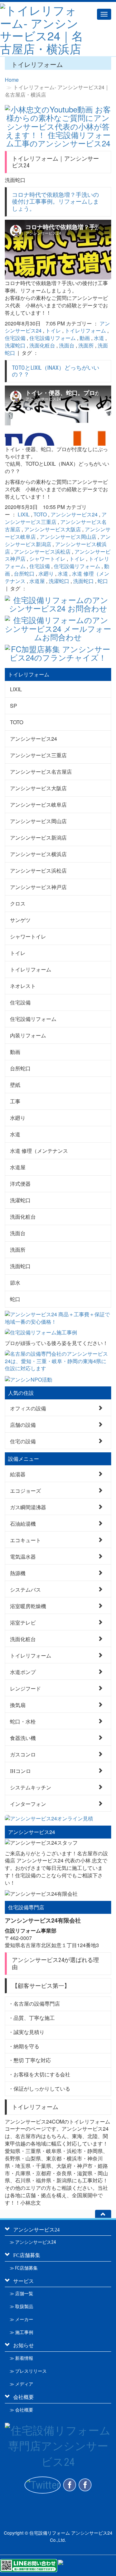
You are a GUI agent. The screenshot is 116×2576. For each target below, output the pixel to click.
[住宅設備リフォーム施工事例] (58, 1333)
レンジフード (25, 1688)
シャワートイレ (47, 559)
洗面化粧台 (42, 345)
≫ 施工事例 (21, 2332)
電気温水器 (23, 1556)
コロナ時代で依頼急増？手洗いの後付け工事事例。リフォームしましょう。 (55, 202)
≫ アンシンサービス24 (33, 2242)
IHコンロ (20, 1770)
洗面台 (67, 345)
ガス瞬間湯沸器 (28, 1507)
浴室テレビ (23, 1622)
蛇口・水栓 (23, 1721)
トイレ (53, 330)
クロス (18, 903)
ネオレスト (23, 986)
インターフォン (28, 1803)
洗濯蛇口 (15, 345)
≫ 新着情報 (21, 2358)
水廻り (46, 573)
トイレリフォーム (85, 330)
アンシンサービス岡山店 (68, 537)
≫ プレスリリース (28, 2371)
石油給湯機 (23, 1523)
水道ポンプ (23, 1672)
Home (12, 80)
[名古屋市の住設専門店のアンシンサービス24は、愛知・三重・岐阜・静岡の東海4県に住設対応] (58, 1361)
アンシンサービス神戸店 (38, 887)
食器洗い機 (23, 1738)
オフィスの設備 (28, 1408)
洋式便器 (20, 1184)
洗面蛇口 (83, 581)
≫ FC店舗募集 (24, 2268)
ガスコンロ (23, 1754)
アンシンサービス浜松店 (42, 551)
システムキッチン (31, 1787)
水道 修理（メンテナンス (39, 1151)
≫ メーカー (21, 2319)
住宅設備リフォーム (53, 338)
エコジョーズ (25, 1490)
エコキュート (25, 1540)
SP (14, 706)
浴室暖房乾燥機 (28, 1606)
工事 (15, 1101)
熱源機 (18, 1573)
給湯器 (18, 1474)
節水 (15, 1283)
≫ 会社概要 (21, 2410)
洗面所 (86, 345)
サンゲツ (20, 920)
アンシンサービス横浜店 (38, 854)
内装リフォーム (28, 1035)
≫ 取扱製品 (21, 2306)
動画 (85, 338)
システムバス (25, 1589)
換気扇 (18, 1705)
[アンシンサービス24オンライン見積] (58, 1819)
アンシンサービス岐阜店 (38, 805)
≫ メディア (21, 2384)
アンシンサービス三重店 (56, 518)
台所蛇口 (24, 573)
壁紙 (15, 1085)
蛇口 (103, 581)
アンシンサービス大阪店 (53, 529)
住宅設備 (15, 338)
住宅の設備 (23, 1441)
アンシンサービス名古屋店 (41, 772)
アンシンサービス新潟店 (38, 837)
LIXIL (24, 514)
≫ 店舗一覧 (21, 2294)
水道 (99, 338)
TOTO (40, 514)
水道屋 (37, 581)
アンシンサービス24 (74, 514)
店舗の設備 (23, 1424)
